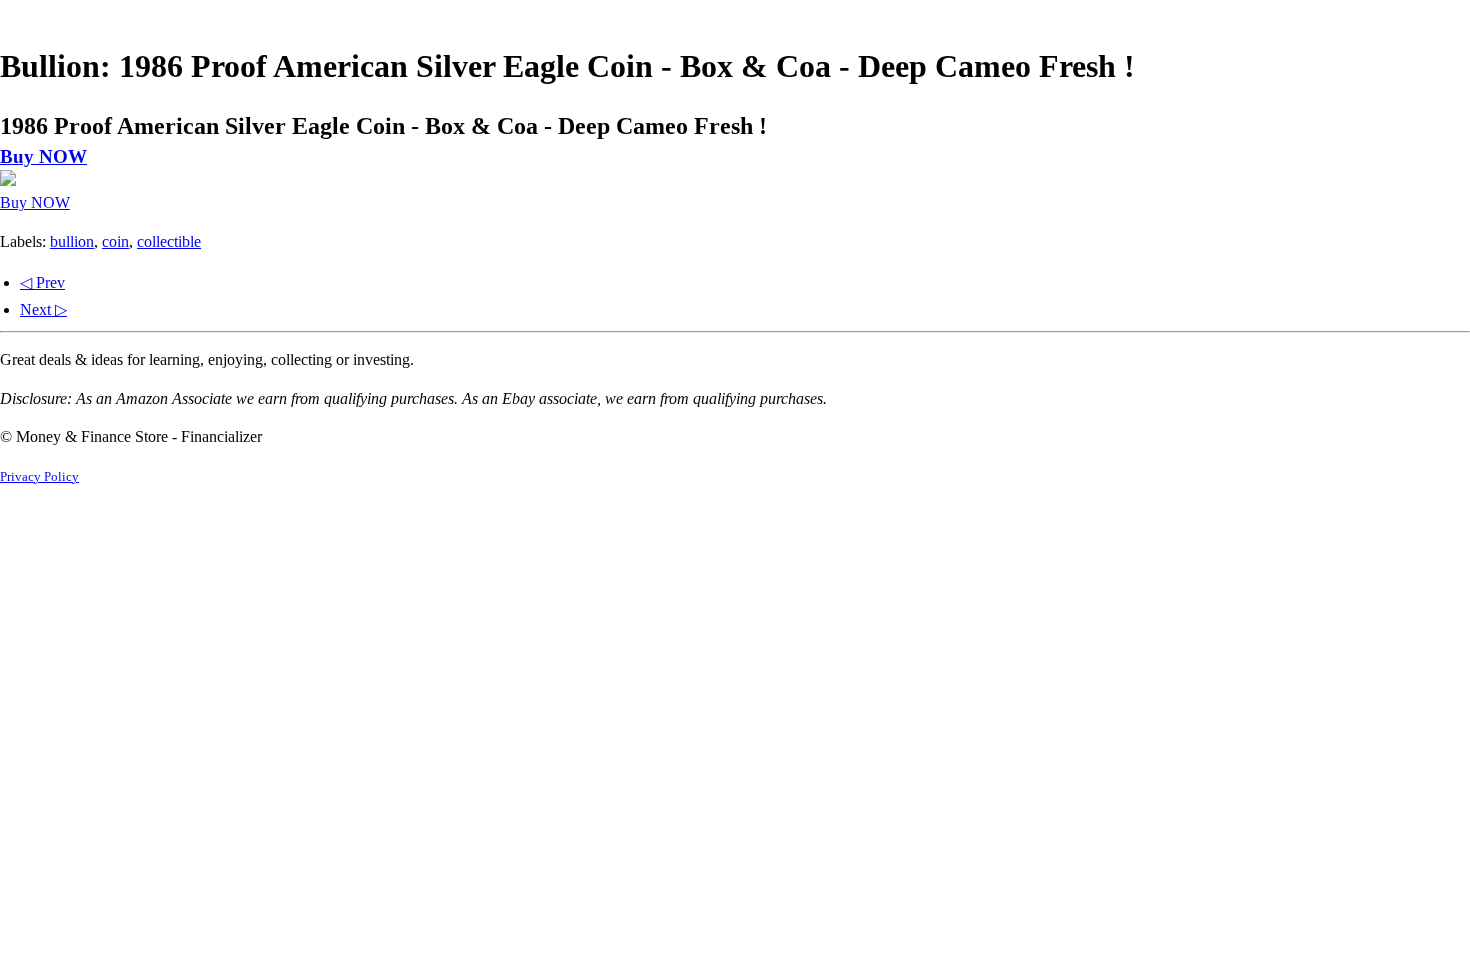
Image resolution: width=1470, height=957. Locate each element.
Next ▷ (43, 309)
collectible (169, 241)
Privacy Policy (39, 477)
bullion (72, 241)
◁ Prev (42, 282)
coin (115, 241)
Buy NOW (43, 156)
